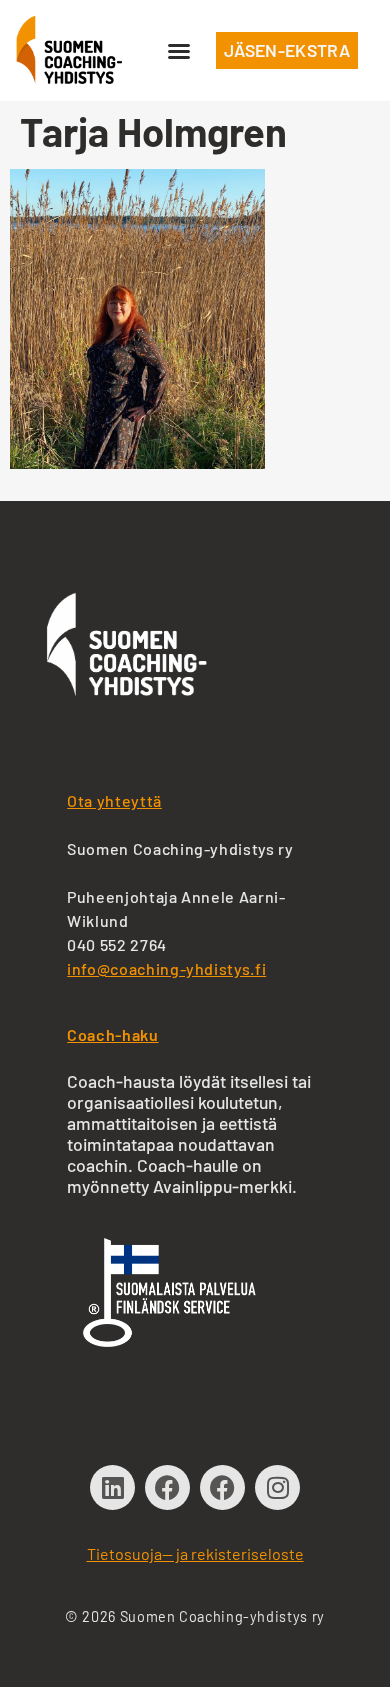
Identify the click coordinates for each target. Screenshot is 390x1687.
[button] (179, 51)
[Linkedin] (112, 1487)
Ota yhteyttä (114, 800)
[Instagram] (277, 1487)
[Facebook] (167, 1487)
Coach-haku (112, 1034)
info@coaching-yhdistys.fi (166, 968)
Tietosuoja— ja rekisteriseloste (195, 1553)
